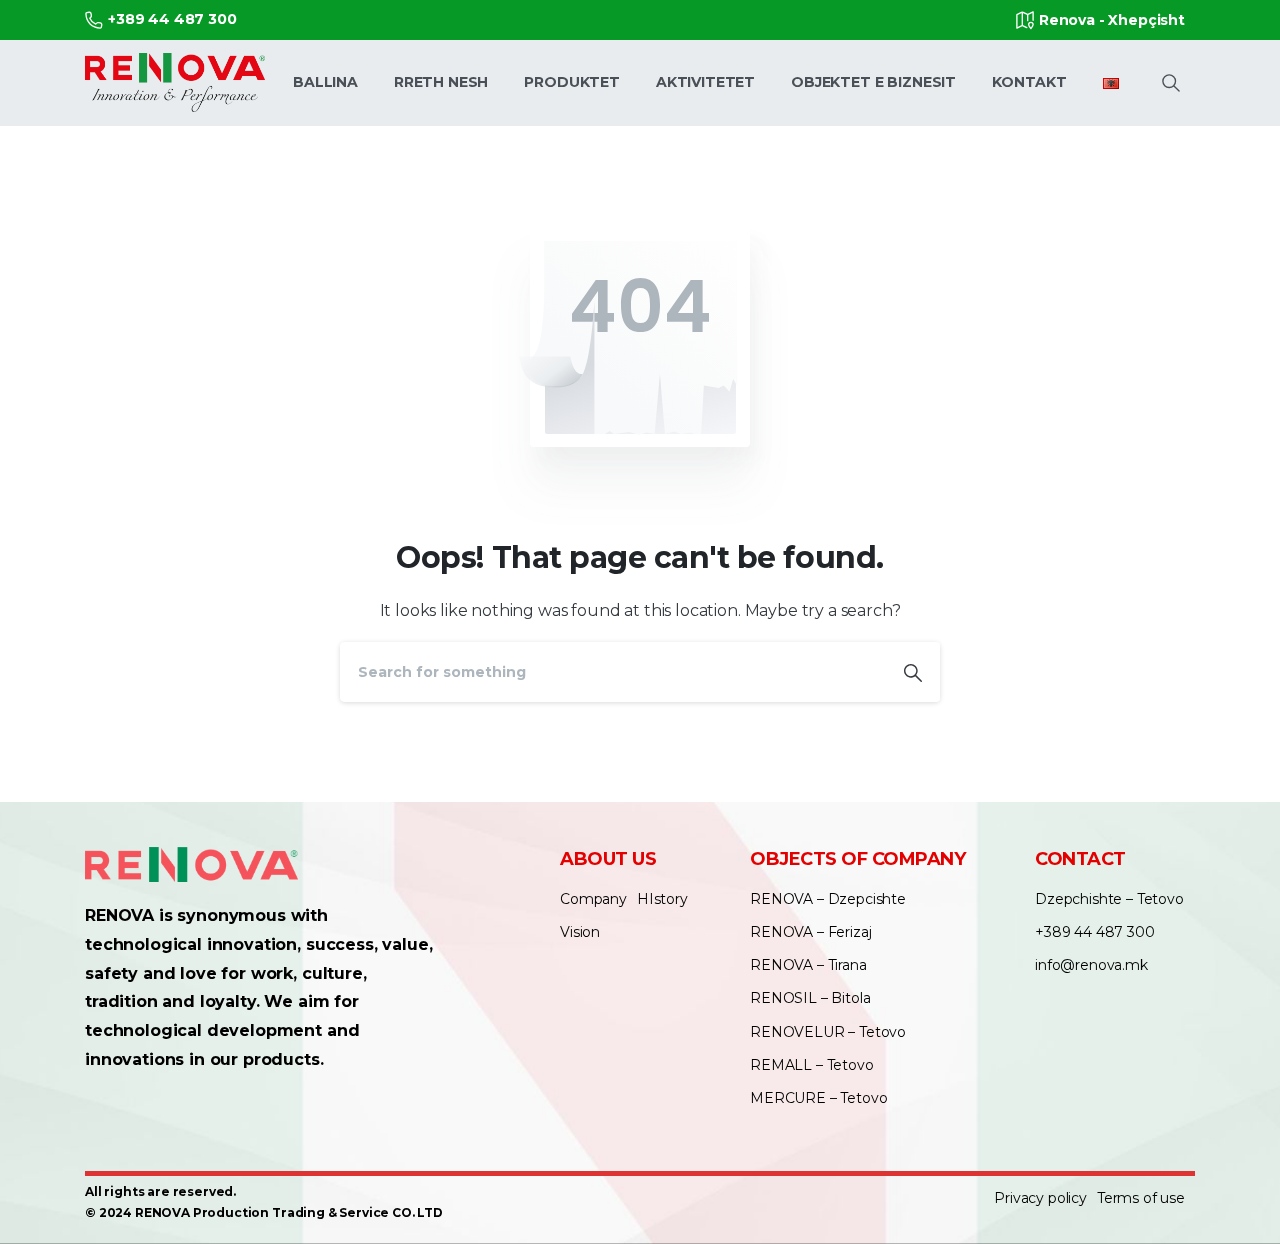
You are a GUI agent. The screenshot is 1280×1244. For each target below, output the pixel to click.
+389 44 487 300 (172, 19)
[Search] (913, 672)
